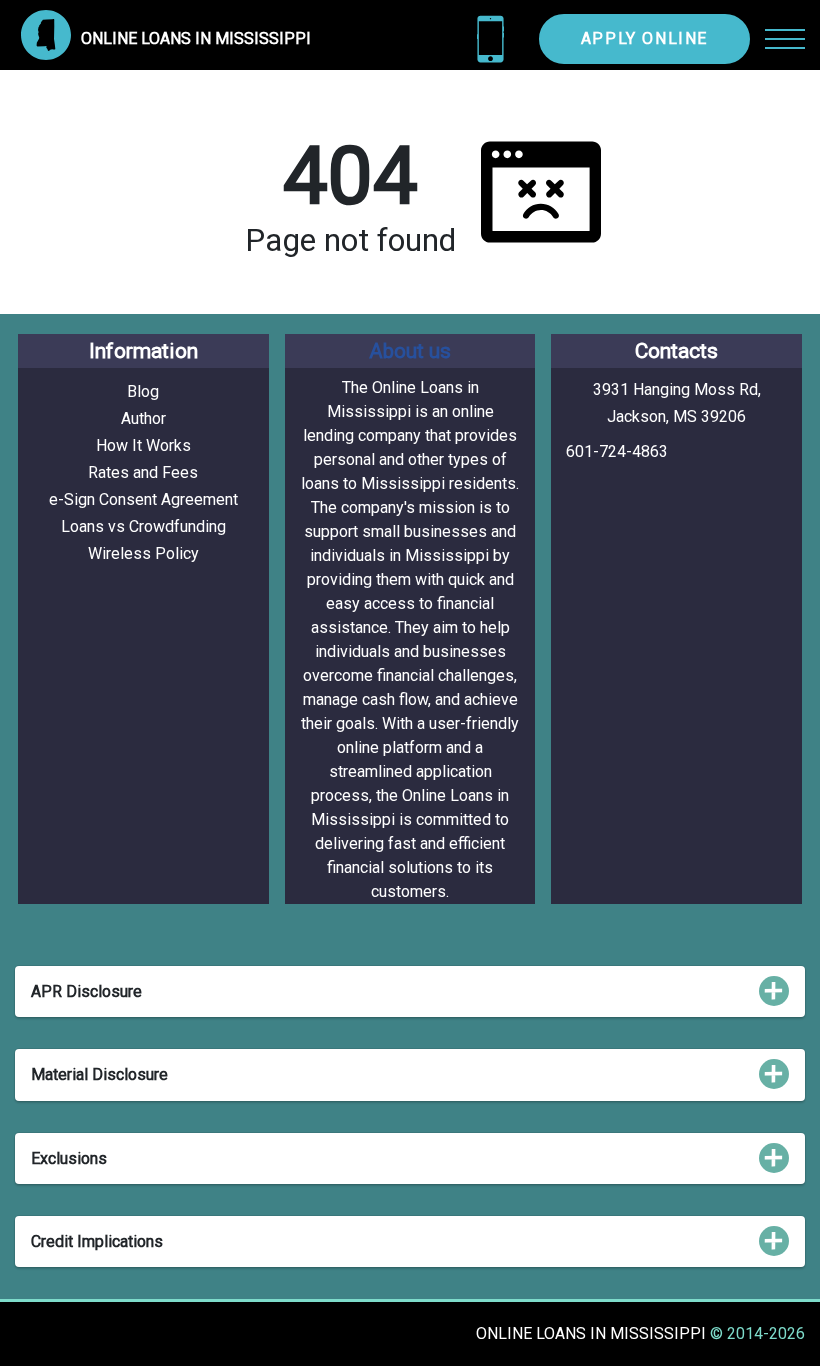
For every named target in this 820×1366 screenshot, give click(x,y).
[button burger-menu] (785, 39)
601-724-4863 (617, 451)
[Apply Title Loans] (490, 39)
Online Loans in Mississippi (593, 1333)
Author (143, 418)
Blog (143, 391)
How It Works (143, 445)
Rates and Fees (143, 472)
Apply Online (644, 38)
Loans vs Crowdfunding (143, 526)
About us (410, 351)
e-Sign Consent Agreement (143, 499)
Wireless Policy (143, 553)
